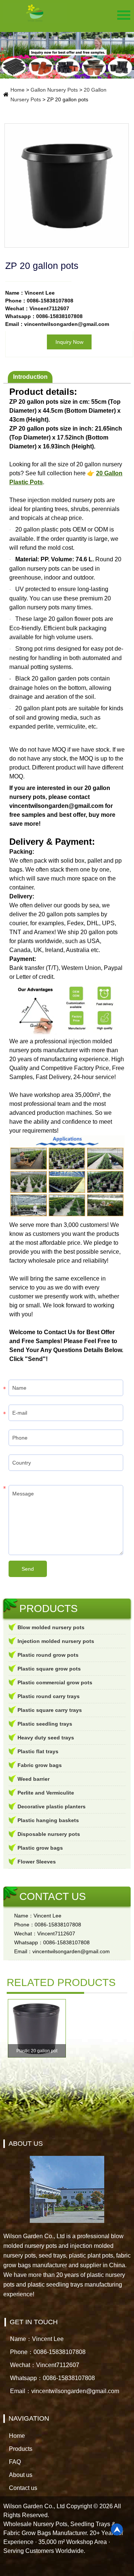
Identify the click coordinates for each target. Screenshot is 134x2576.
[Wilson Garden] (35, 13)
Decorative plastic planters (52, 1806)
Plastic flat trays (38, 1751)
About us (21, 2475)
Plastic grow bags (40, 1848)
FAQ (15, 2462)
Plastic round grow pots (48, 1655)
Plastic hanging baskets (48, 1820)
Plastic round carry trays (49, 1696)
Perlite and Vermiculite (46, 1793)
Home (17, 90)
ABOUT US (26, 2144)
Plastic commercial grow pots (55, 1682)
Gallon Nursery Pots (54, 90)
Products (21, 2449)
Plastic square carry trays (50, 1710)
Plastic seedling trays (45, 1724)
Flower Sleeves (37, 1862)
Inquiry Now (69, 342)
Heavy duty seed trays (46, 1738)
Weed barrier (33, 1779)
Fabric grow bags (40, 1765)
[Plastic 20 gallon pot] (37, 2028)
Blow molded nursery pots (51, 1627)
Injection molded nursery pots (56, 1641)
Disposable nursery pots (49, 1834)
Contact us (23, 2488)
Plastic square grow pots (49, 1669)
